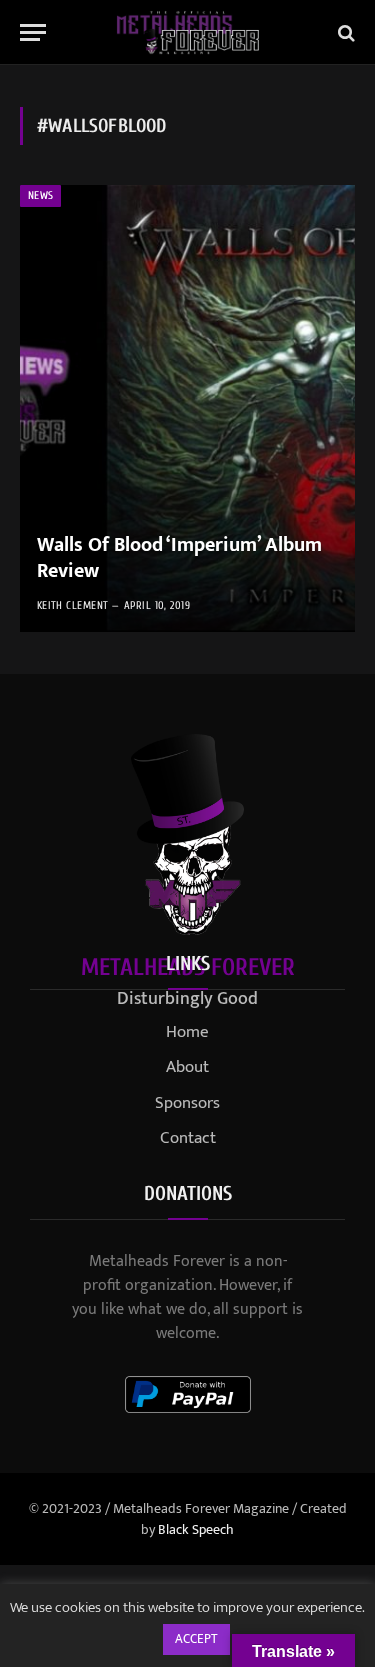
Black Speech (196, 1529)
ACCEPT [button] (196, 1639)
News (40, 195)
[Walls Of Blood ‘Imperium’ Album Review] (187, 408)
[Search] (344, 32)
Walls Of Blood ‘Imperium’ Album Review (179, 558)
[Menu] (33, 32)
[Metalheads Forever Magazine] (187, 32)
